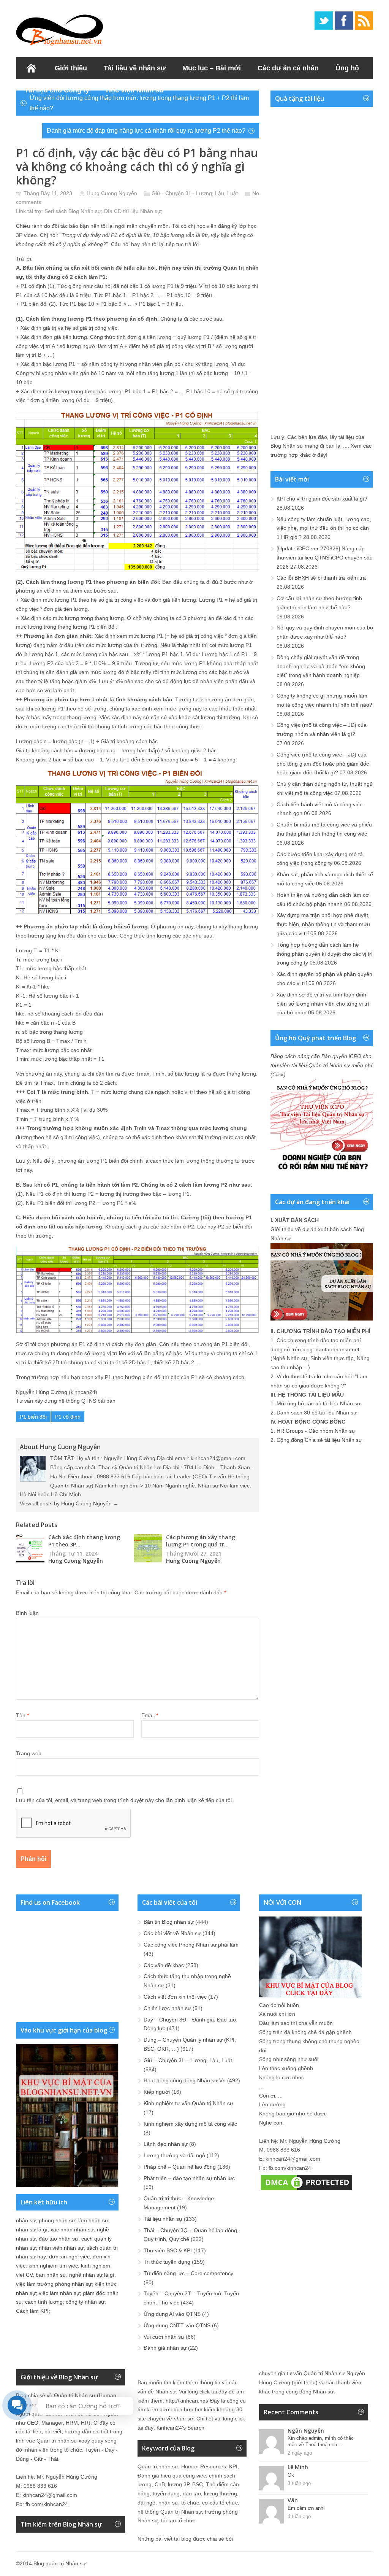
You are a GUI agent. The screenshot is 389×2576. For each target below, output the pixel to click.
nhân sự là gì (32, 2230)
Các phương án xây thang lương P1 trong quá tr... (201, 1541)
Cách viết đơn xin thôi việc (175, 1997)
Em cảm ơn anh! (306, 2508)
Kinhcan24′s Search (180, 2428)
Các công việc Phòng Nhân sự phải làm (191, 1945)
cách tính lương (44, 2302)
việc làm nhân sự (59, 2293)
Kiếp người (157, 2092)
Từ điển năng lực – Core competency (188, 2273)
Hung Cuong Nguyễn (112, 193)
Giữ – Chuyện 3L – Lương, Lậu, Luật (188, 2060)
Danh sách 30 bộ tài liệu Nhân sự (317, 1413)
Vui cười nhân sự (164, 2337)
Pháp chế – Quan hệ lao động (180, 2167)
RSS (364, 21)
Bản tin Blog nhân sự (169, 1922)
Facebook (344, 21)
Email (150, 1715)
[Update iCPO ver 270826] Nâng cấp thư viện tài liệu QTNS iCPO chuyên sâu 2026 (325, 558)
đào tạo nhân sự (59, 2239)
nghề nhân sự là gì (92, 2275)
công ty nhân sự (85, 2302)
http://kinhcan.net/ (187, 2401)
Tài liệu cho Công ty (57, 90)
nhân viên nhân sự (61, 2248)
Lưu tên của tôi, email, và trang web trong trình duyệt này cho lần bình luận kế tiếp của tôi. (125, 1800)
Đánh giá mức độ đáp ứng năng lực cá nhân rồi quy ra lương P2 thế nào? (146, 131)
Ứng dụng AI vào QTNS (172, 2314)
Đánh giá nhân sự (165, 2348)
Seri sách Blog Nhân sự (73, 211)
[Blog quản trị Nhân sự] (60, 29)
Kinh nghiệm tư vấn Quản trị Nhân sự (188, 2103)
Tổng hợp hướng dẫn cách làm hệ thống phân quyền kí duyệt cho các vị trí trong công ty (325, 954)
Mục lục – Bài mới (212, 68)
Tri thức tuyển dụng (167, 2262)
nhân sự (26, 2220)
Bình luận (27, 1613)
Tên (22, 1715)
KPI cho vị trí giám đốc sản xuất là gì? (322, 499)
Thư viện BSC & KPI (168, 2250)
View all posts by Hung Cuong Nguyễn (69, 1503)
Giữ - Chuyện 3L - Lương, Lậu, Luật (195, 193)
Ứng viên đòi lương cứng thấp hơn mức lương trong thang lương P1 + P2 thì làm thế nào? (139, 103)
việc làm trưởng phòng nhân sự (54, 2284)
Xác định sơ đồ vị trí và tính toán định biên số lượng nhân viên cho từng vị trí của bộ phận (323, 1004)
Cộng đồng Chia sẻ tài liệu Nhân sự (319, 1440)
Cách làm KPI (32, 2311)
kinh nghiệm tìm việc (53, 2266)
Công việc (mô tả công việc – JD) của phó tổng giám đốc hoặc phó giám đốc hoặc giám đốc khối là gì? (323, 764)
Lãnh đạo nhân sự (166, 2144)
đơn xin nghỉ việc (69, 2257)
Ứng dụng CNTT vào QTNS (177, 2325)
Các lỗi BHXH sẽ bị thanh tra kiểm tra (321, 578)
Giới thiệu (71, 68)
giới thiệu (305, 2382)
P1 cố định (68, 1417)
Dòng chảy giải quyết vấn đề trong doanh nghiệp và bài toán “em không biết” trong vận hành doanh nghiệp (321, 666)
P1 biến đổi (33, 1417)
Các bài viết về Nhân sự (172, 1933)
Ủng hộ (347, 68)
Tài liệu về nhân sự (135, 68)
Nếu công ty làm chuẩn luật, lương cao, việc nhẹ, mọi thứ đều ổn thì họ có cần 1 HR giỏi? (324, 528)
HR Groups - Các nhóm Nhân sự (316, 1431)
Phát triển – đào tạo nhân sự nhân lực (189, 2178)
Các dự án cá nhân (288, 68)
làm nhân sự (93, 2220)
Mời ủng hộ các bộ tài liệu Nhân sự (319, 1403)
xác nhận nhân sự (72, 2230)
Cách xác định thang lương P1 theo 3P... (84, 1541)
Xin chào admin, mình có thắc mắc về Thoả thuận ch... (321, 2441)
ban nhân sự (51, 2275)
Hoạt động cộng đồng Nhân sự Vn (185, 2080)
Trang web (29, 1753)
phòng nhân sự (57, 2220)
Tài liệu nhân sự (163, 2219)
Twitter (324, 21)
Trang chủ (31, 68)
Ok (291, 2475)
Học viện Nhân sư (135, 90)
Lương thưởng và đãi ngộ (174, 2155)
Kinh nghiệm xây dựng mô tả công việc (190, 2124)
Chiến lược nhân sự (167, 2008)
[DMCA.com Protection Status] (307, 2190)
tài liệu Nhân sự (142, 211)
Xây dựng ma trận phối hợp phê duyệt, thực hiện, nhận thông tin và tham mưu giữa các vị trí (323, 924)
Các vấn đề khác (164, 1965)
